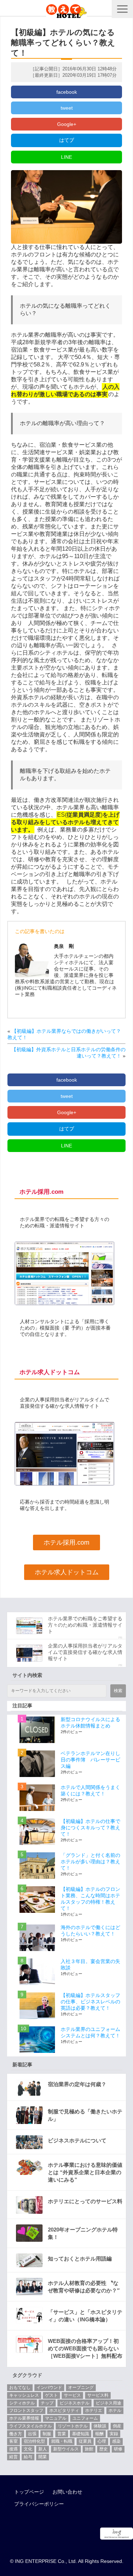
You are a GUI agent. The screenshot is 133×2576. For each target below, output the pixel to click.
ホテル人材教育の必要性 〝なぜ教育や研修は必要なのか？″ (84, 2287)
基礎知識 (81, 2434)
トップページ (29, 2492)
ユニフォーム (85, 2418)
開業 (43, 2457)
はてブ (67, 140)
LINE (66, 157)
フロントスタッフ (26, 2410)
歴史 (104, 2449)
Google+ (67, 124)
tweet (67, 108)
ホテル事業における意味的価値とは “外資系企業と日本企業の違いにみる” (85, 2172)
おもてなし (20, 2387)
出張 (32, 2434)
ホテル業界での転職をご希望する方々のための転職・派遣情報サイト (85, 1625)
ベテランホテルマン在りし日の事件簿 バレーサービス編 (90, 1760)
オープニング (81, 2387)
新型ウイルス (66, 2449)
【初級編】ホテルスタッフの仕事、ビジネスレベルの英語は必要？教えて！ (90, 2002)
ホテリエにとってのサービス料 (85, 2201)
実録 (114, 2434)
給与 (28, 2457)
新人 (43, 2449)
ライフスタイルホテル (31, 2426)
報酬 (99, 2434)
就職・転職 (62, 2441)
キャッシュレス (24, 2395)
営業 (62, 2434)
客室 (13, 2441)
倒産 (117, 2426)
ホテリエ (94, 2410)
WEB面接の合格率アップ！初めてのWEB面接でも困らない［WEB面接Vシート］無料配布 (85, 2348)
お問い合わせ (67, 2492)
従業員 (85, 2441)
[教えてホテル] (66, 9)
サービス (72, 2395)
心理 (102, 2441)
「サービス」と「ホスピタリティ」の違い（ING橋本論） (85, 2316)
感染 (116, 2441)
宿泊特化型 (34, 2441)
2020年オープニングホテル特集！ (83, 2233)
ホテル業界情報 (24, 2418)
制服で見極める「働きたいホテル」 (85, 2115)
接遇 (13, 2449)
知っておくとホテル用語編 (80, 2259)
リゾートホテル (73, 2426)
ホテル (115, 2410)
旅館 (89, 2449)
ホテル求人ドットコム (67, 1572)
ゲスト (51, 2395)
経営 (13, 2457)
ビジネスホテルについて (77, 2140)
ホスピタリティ (64, 2410)
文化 (28, 2449)
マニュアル (56, 2418)
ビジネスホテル (74, 2403)
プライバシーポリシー (39, 2504)
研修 (118, 2449)
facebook (67, 92)
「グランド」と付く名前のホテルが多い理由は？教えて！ (90, 1862)
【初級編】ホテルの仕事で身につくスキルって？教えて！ (90, 1828)
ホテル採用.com (66, 1542)
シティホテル (22, 2403)
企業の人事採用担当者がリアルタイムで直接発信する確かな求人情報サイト (85, 1652)
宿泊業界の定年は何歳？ (77, 2084)
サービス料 (98, 2395)
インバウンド (49, 2387)
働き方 (16, 2434)
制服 (47, 2434)
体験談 (100, 2426)
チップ (47, 2403)
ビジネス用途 (109, 2403)
